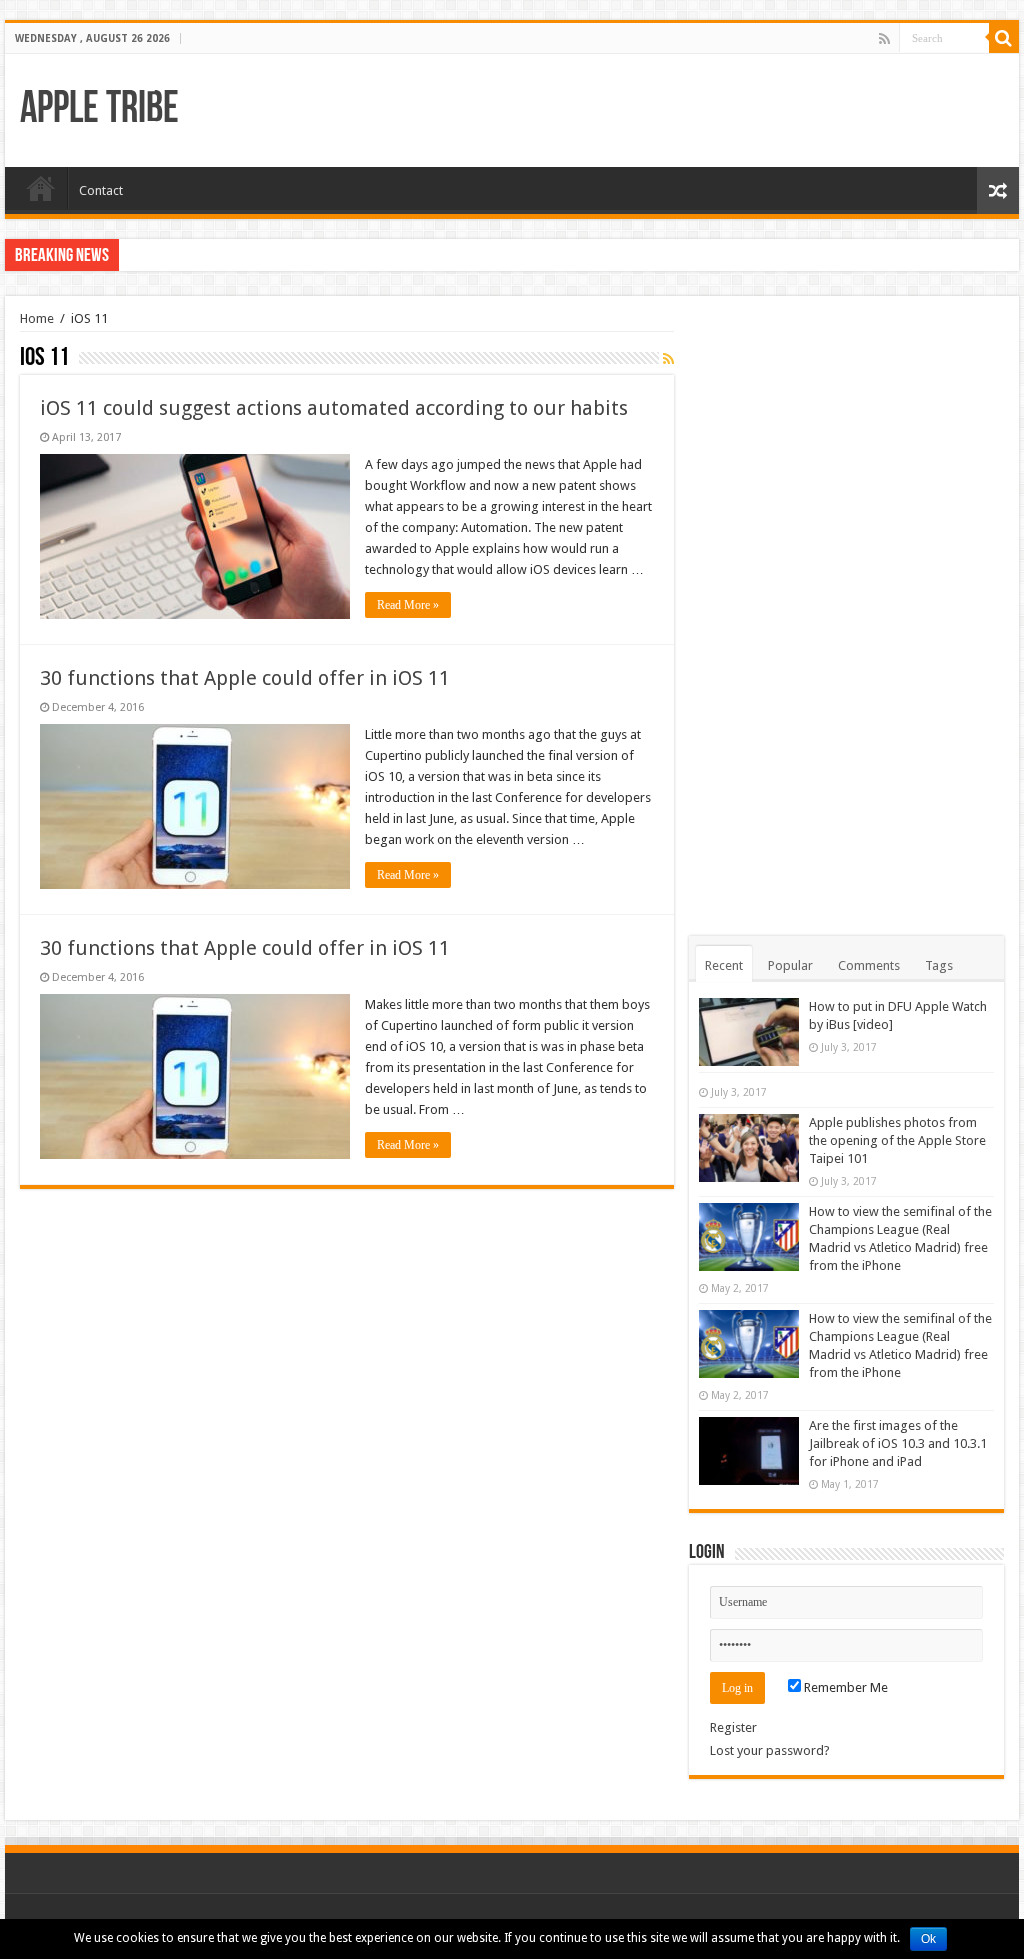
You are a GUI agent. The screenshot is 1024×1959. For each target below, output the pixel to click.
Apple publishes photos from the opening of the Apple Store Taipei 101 (897, 1140)
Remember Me (844, 1687)
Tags (939, 965)
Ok (928, 1939)
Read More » (408, 605)
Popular (790, 965)
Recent (724, 965)
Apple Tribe (99, 110)
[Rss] (884, 39)
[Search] (1004, 38)
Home (41, 188)
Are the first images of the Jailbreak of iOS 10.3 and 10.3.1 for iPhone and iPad (898, 1443)
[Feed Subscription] (668, 359)
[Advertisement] (846, 611)
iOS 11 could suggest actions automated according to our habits (334, 408)
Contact (101, 190)
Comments (869, 965)
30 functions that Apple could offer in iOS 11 (245, 678)
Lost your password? (770, 1750)
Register (733, 1727)
